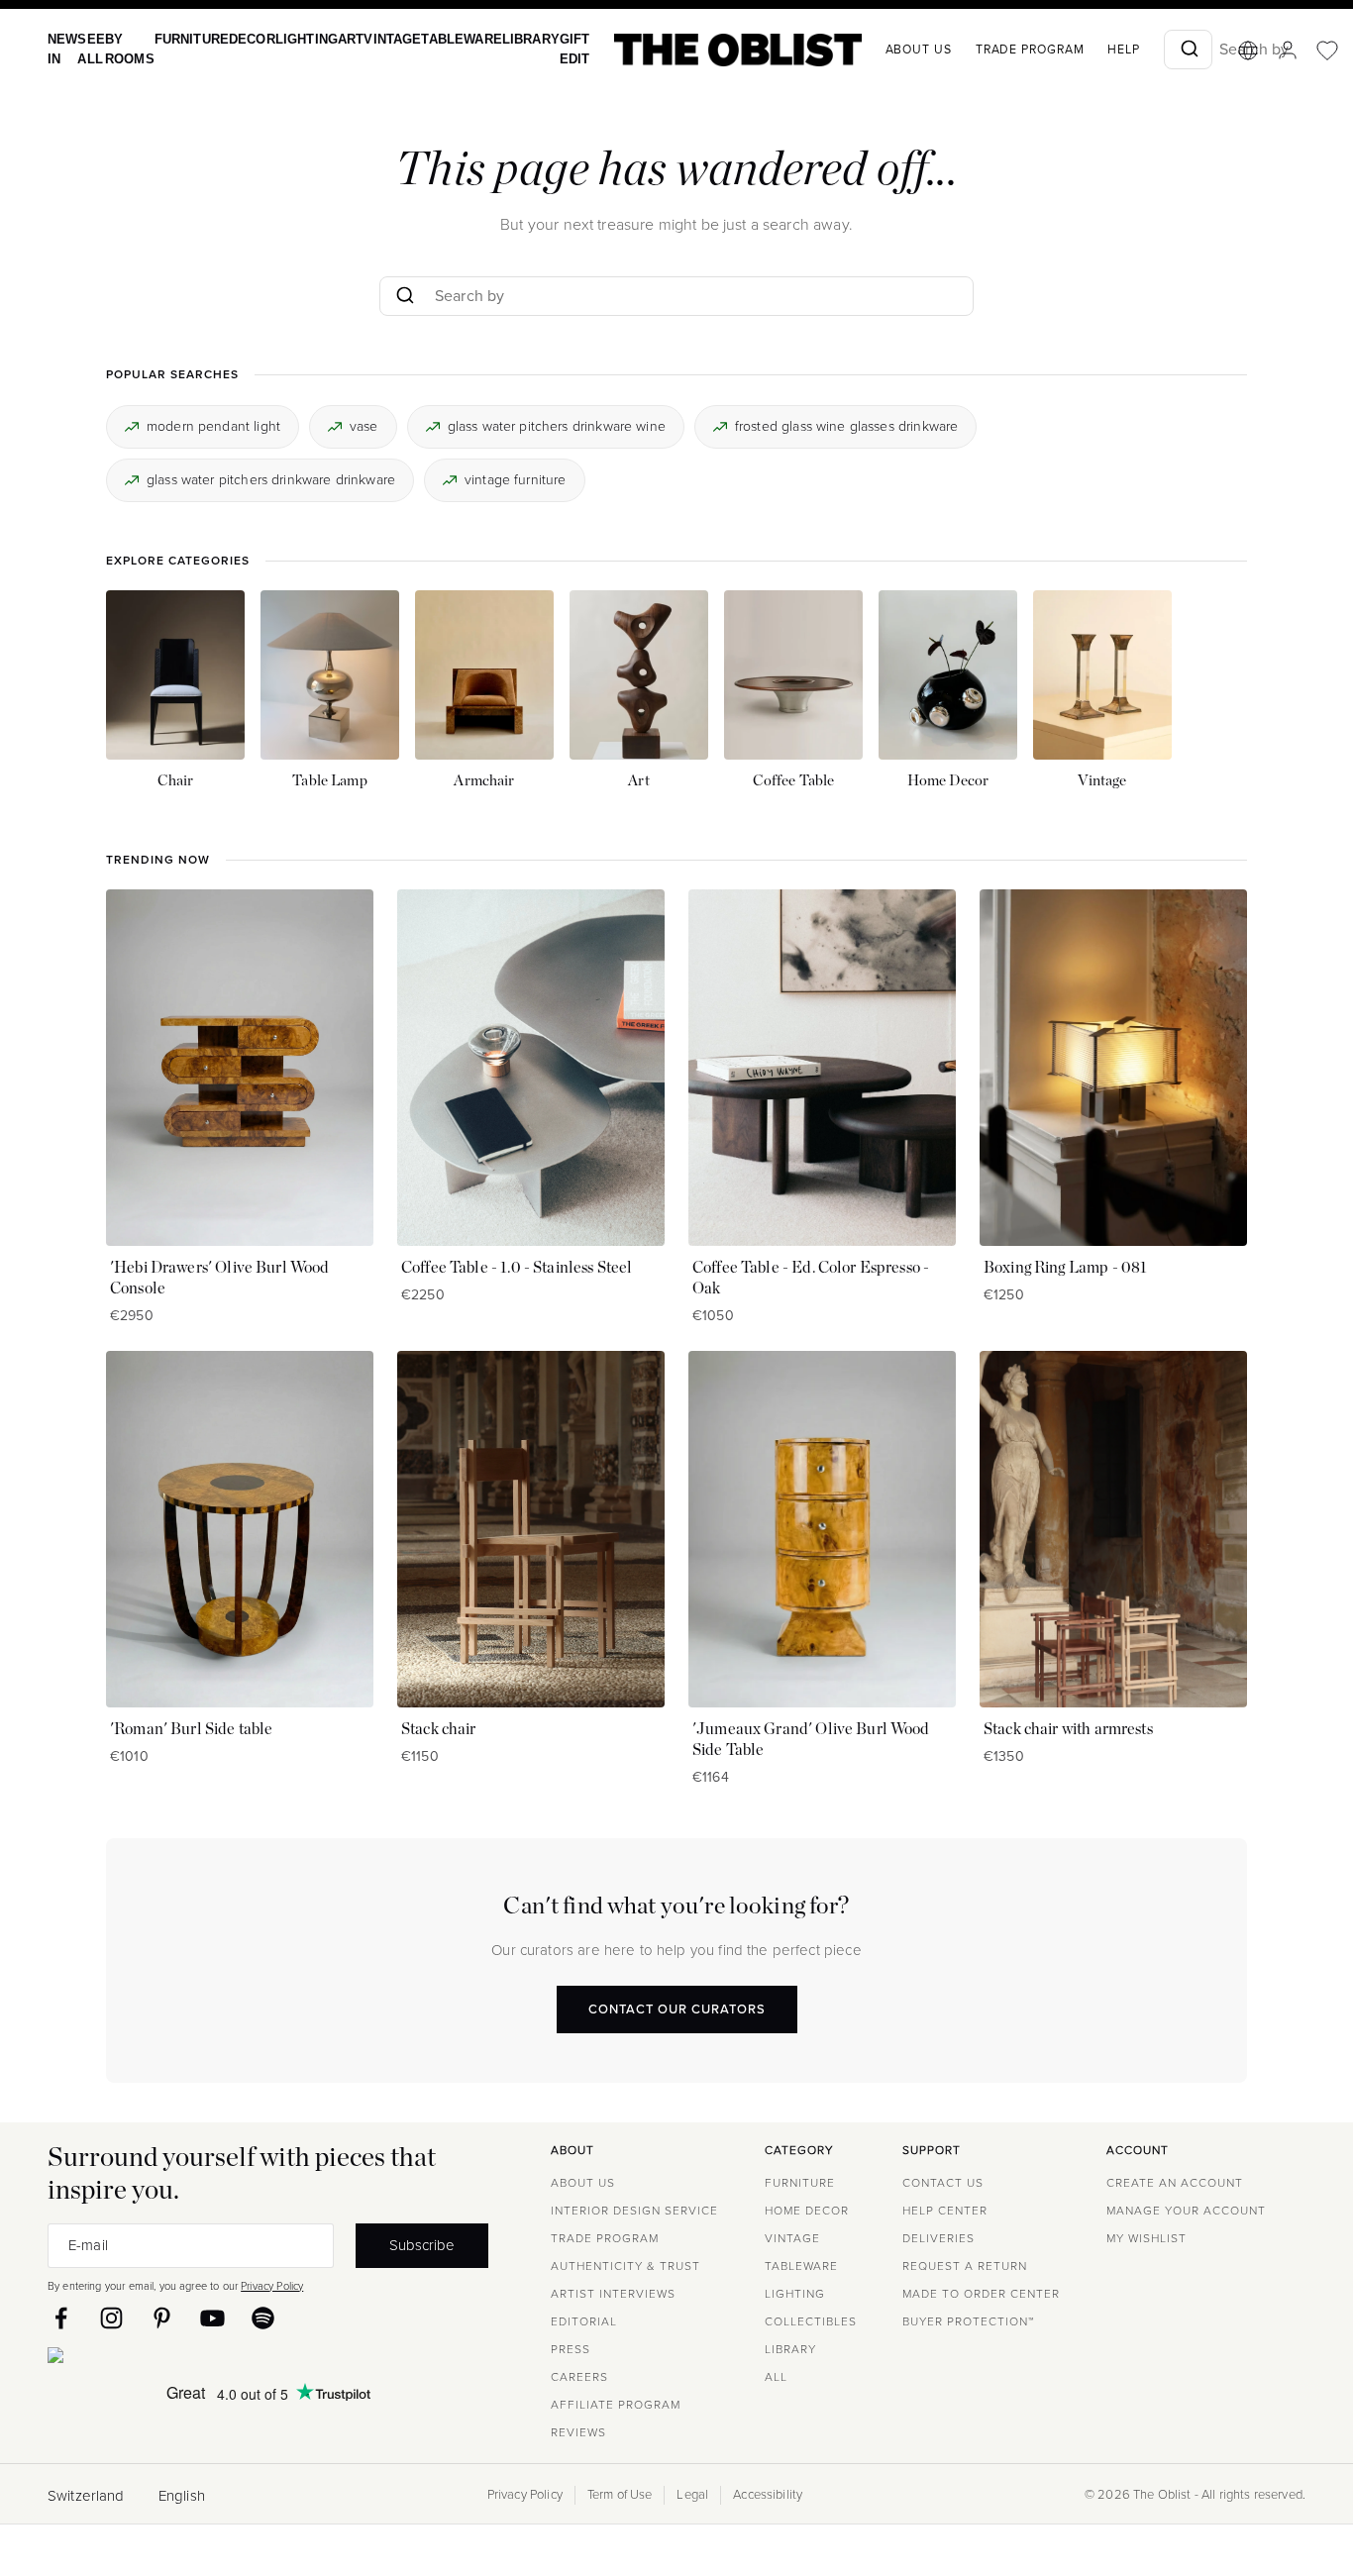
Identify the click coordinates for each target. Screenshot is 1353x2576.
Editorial (584, 2321)
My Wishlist (1146, 2238)
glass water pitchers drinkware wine (557, 425)
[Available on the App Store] (146, 2359)
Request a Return (965, 2266)
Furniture (181, 39)
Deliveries (938, 2238)
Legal (692, 2495)
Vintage (367, 39)
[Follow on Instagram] (111, 2318)
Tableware (430, 39)
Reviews (578, 2432)
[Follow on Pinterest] (162, 2318)
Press (571, 2349)
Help (1081, 50)
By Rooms (123, 49)
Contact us (943, 2183)
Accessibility (768, 2495)
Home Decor (807, 2211)
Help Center (945, 2211)
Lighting (288, 39)
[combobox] (1145, 50)
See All (87, 49)
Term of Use (620, 2495)
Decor (237, 39)
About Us (583, 2183)
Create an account (1175, 2183)
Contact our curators (677, 2009)
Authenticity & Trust (625, 2266)
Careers (579, 2377)
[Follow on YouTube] (212, 2318)
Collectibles (811, 2321)
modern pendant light (213, 425)
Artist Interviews (613, 2294)
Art (329, 39)
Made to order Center (981, 2294)
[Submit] (1145, 50)
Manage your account (1186, 2211)
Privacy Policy (272, 2286)
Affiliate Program (616, 2405)
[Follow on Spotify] (263, 2318)
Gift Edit (534, 49)
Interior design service (634, 2211)
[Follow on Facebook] (61, 2318)
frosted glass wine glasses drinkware (846, 425)
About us (876, 50)
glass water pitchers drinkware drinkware (271, 480)
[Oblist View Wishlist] (1285, 51)
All (776, 2377)
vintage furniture (516, 480)
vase (364, 425)
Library (494, 39)
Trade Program (988, 50)
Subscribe (422, 2245)
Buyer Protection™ (968, 2321)
